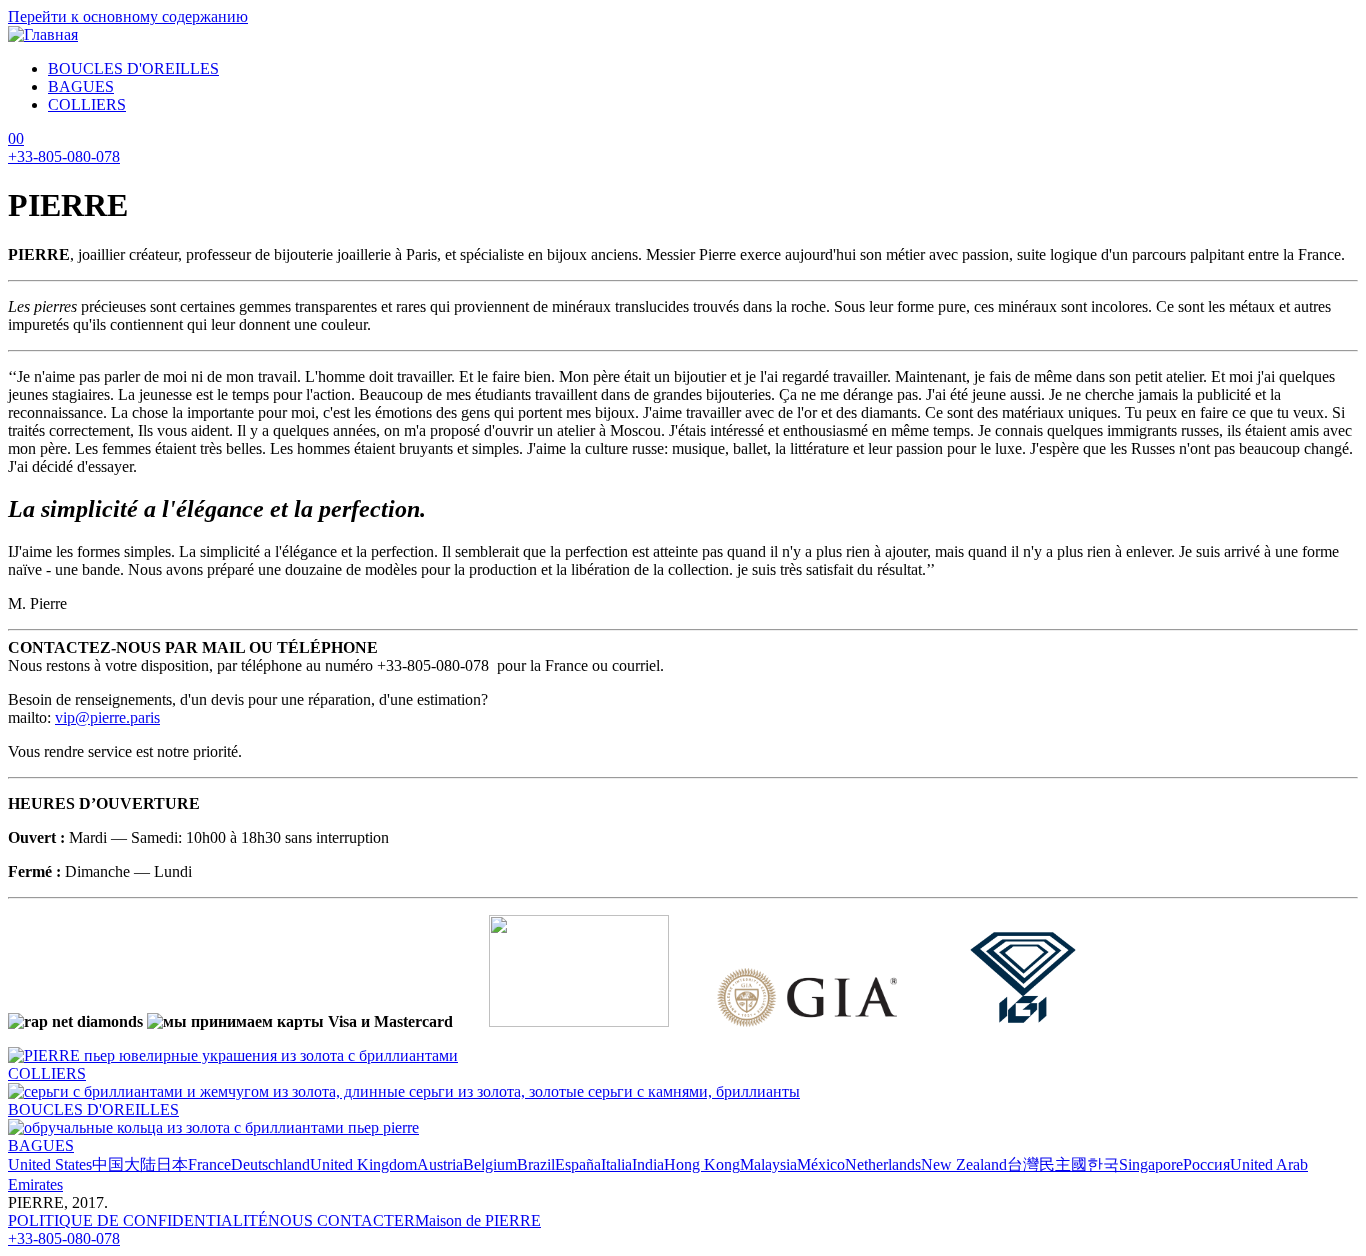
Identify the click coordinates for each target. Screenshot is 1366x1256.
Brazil (536, 1164)
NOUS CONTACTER (341, 1220)
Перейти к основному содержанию (128, 16)
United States (50, 1164)
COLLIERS (87, 104)
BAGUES (81, 86)
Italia (616, 1164)
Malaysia (768, 1164)
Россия (1206, 1164)
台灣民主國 (1047, 1164)
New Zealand (964, 1164)
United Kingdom (363, 1164)
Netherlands (883, 1164)
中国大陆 (124, 1164)
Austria (440, 1164)
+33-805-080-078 (64, 156)
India (648, 1164)
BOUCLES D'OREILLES (133, 68)
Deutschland (270, 1164)
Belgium (490, 1164)
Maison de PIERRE (478, 1220)
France (209, 1164)
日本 (172, 1164)
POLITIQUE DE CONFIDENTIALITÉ (138, 1220)
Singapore (1151, 1164)
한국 (1103, 1164)
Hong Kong (702, 1164)
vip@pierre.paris (107, 717)
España (578, 1164)
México (821, 1164)
